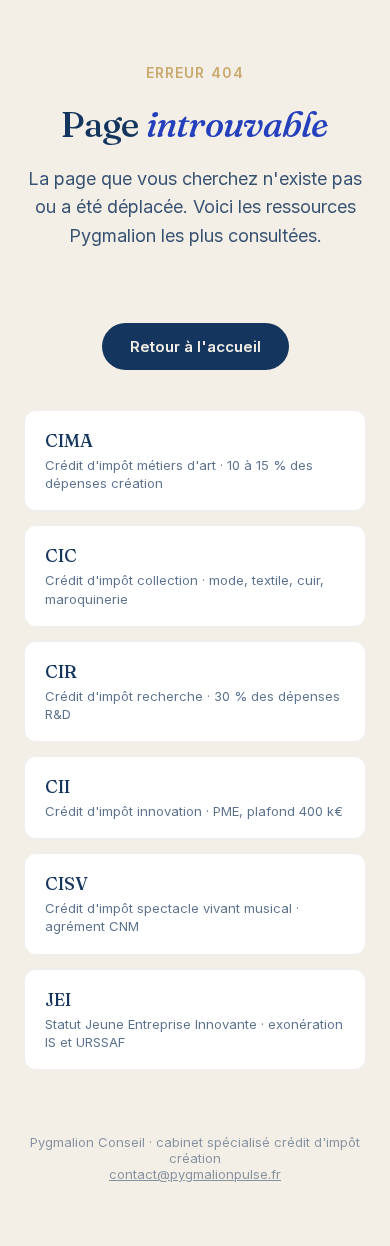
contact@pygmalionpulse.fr (195, 1174)
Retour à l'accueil (195, 346)
